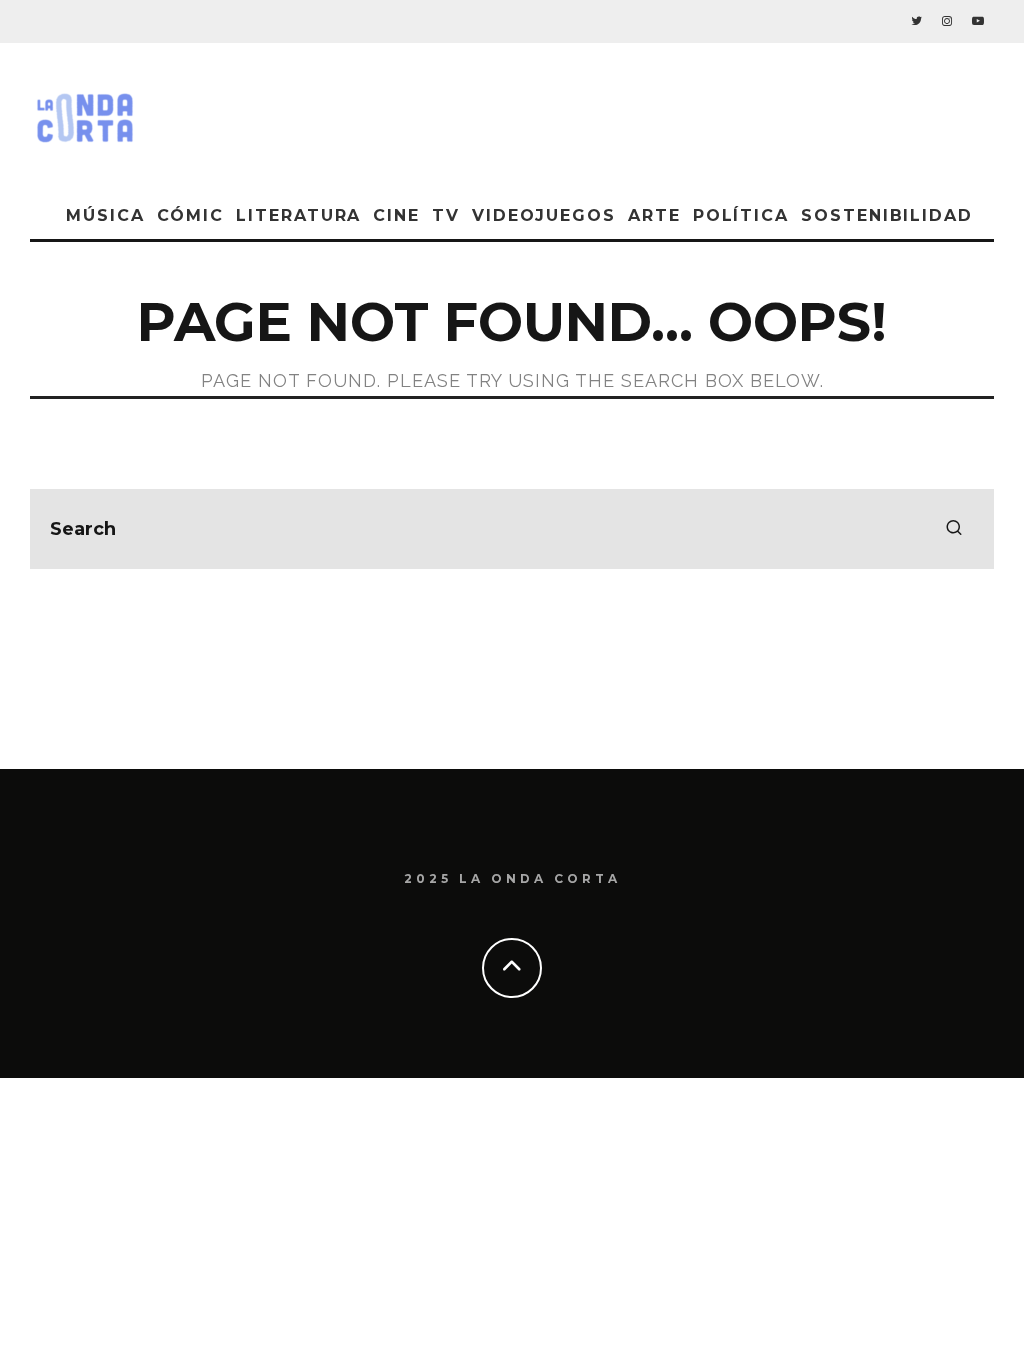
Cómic (191, 215)
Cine (396, 215)
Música (105, 215)
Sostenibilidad (887, 215)
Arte (654, 215)
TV (446, 215)
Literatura (298, 215)
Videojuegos (544, 215)
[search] (954, 529)
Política (741, 215)
